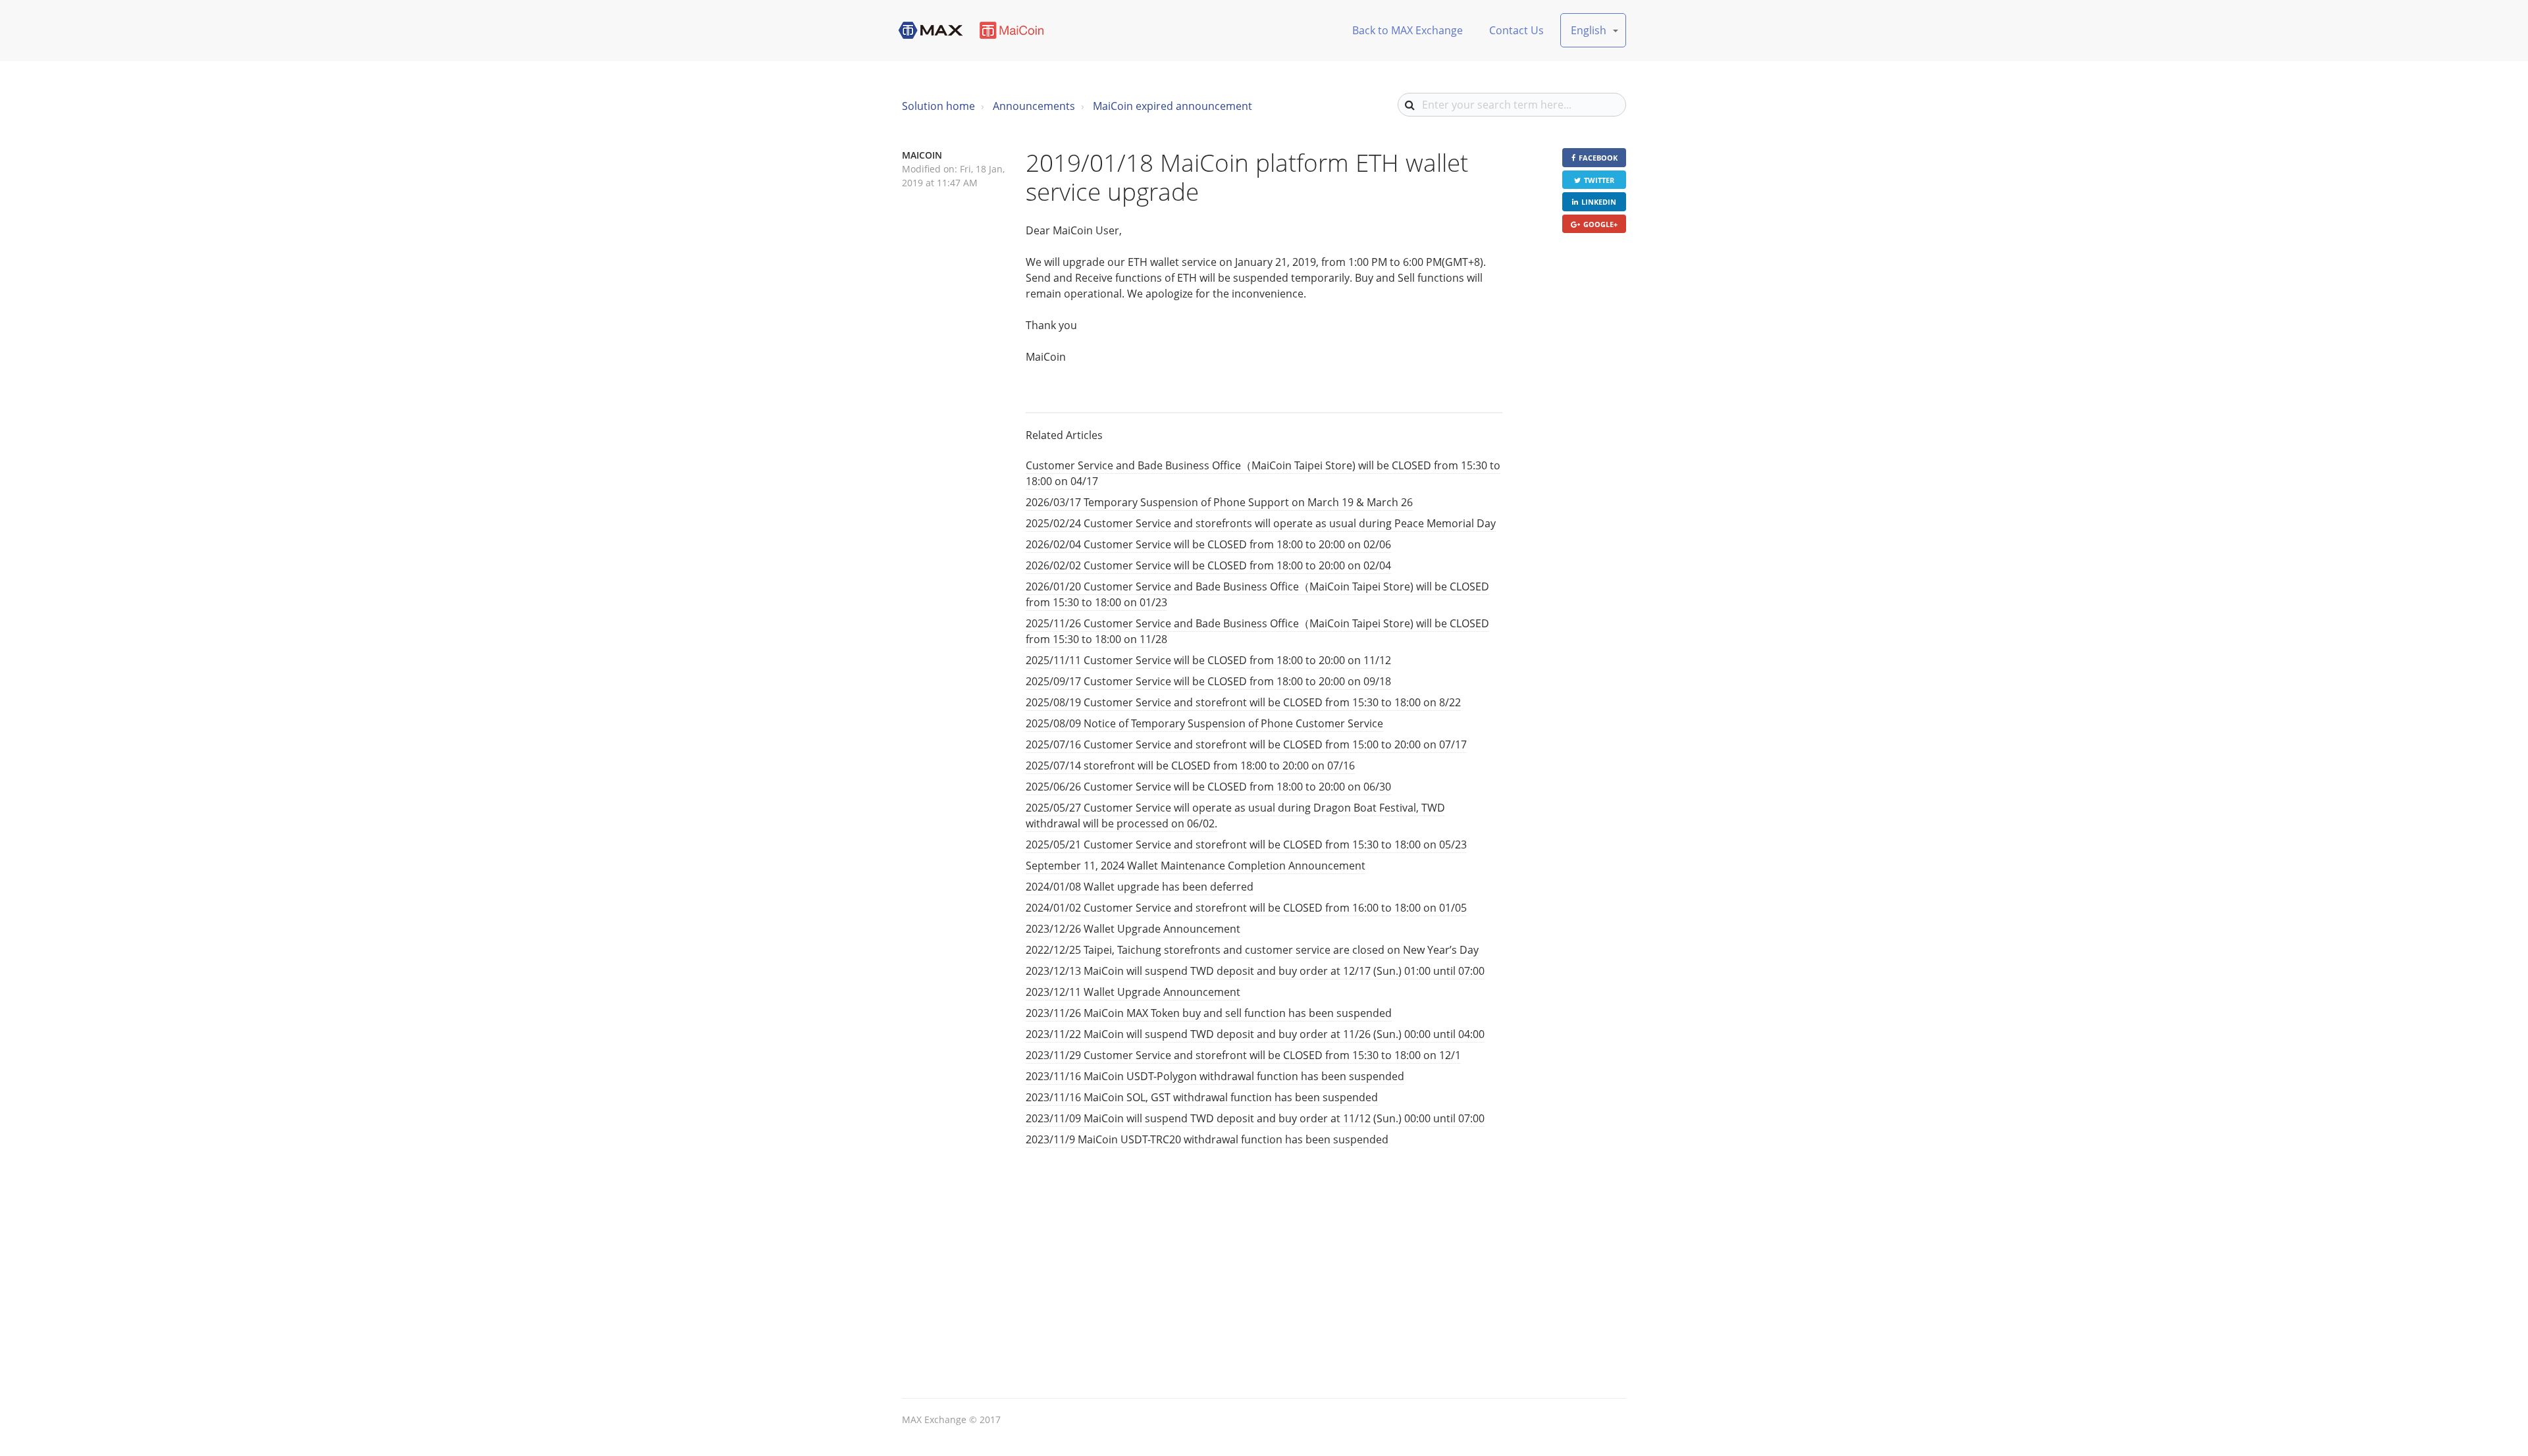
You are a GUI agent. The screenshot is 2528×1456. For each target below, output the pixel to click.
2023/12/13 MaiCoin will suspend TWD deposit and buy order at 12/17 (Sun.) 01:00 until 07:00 (1255, 971)
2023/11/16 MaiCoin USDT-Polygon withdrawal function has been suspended (1215, 1076)
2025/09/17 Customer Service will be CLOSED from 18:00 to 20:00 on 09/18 (1208, 681)
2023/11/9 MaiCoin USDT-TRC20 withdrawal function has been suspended (1207, 1139)
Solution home (938, 106)
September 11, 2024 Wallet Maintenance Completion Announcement (1196, 866)
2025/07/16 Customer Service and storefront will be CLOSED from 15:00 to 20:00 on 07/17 (1246, 744)
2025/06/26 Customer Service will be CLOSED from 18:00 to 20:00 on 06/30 (1208, 787)
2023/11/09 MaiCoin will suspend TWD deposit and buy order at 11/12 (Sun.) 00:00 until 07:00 (1255, 1118)
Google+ (1600, 224)
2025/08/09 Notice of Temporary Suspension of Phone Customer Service (1204, 723)
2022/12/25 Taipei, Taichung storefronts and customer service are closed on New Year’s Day (1252, 950)
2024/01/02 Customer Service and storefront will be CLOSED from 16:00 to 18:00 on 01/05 (1246, 908)
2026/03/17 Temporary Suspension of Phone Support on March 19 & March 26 (1219, 502)
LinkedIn (1599, 202)
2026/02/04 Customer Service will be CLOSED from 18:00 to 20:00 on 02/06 (1208, 544)
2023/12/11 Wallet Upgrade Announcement (1133, 992)
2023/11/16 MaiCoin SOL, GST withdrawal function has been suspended (1202, 1097)
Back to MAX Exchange (1408, 30)
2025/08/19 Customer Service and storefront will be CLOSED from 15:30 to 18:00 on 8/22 (1243, 702)
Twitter (1599, 180)
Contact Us (1516, 30)
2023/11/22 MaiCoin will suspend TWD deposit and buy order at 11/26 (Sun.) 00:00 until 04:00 (1255, 1034)
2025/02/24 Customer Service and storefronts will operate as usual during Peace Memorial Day (1261, 523)
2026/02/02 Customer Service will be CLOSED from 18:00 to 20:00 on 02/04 (1208, 565)
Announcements (1034, 106)
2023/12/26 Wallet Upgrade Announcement (1133, 929)
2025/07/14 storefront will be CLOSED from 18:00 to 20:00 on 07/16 (1190, 766)
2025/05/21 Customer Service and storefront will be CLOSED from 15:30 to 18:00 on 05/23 (1246, 845)
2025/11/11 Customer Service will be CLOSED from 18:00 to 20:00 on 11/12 (1208, 660)
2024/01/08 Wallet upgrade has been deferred (1140, 887)
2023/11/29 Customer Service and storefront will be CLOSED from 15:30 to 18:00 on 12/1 (1243, 1055)
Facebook (1598, 158)
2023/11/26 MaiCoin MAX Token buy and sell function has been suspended (1209, 1013)
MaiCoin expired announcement (1172, 106)
